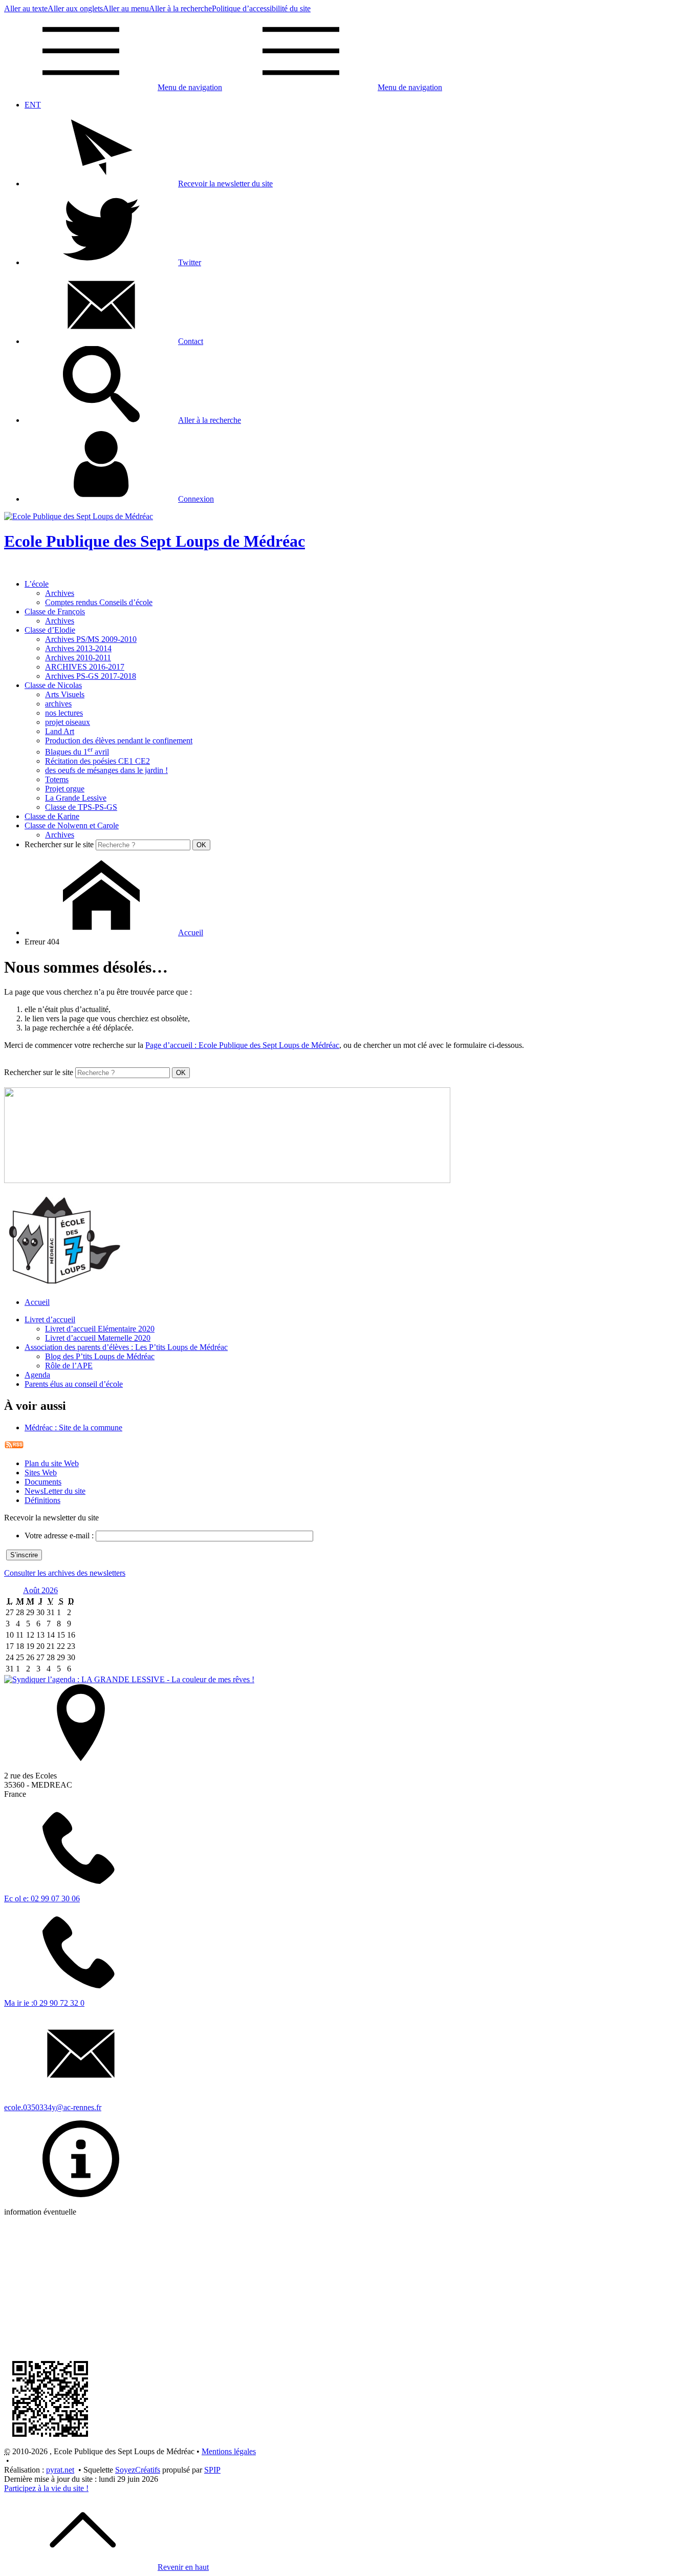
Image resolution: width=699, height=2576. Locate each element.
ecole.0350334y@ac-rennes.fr (53, 2107)
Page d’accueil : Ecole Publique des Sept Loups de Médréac (242, 1045)
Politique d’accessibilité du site (261, 8)
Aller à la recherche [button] (180, 8)
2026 (50, 1590)
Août (32, 1590)
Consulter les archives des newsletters (65, 1573)
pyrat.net (60, 2470)
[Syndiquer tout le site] (14, 1446)
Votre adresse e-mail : (59, 1536)
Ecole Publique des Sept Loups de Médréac (155, 541)
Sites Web (41, 1473)
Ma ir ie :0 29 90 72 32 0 (44, 2003)
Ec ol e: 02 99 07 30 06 (42, 1898)
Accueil (37, 1302)
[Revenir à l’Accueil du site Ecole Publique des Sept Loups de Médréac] (79, 516)
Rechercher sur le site (59, 844)
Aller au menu (126, 8)
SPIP (212, 2470)
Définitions (42, 1500)
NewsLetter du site (55, 1491)
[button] (149, 184)
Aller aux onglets (75, 8)
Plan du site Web (52, 1463)
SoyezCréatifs (138, 2470)
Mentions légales (229, 2451)
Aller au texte (26, 8)
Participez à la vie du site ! (46, 2488)
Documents (43, 1482)
